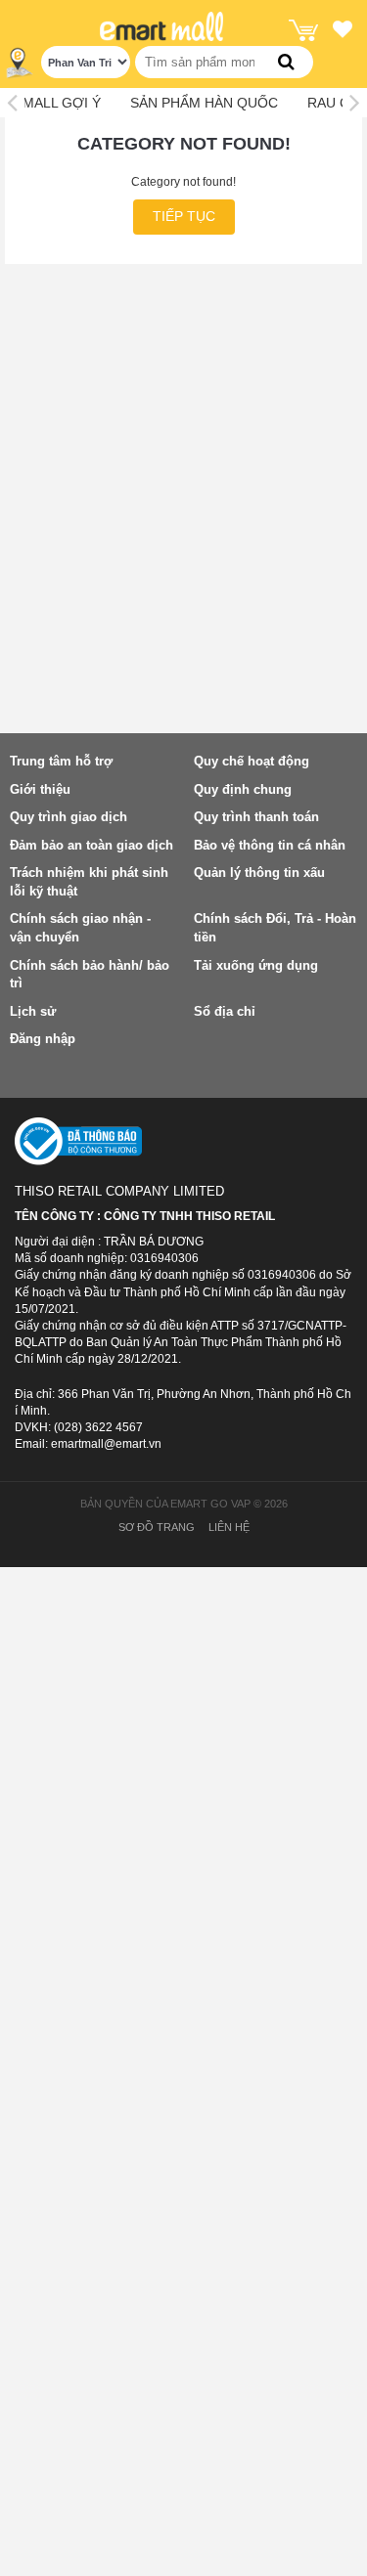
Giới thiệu (40, 789)
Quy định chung (243, 789)
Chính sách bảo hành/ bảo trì (90, 975)
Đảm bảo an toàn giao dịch (92, 845)
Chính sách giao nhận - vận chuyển (80, 928)
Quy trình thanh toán (256, 817)
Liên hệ (229, 1527)
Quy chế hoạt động (252, 761)
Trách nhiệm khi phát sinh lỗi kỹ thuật (89, 882)
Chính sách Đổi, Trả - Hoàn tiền (275, 928)
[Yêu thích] (343, 32)
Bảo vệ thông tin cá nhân (270, 845)
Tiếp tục (184, 216)
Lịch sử (33, 1011)
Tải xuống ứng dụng (256, 965)
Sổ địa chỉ (225, 1011)
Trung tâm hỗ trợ (61, 761)
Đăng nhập (43, 1039)
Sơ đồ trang (157, 1527)
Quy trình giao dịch (69, 817)
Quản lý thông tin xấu (259, 873)
